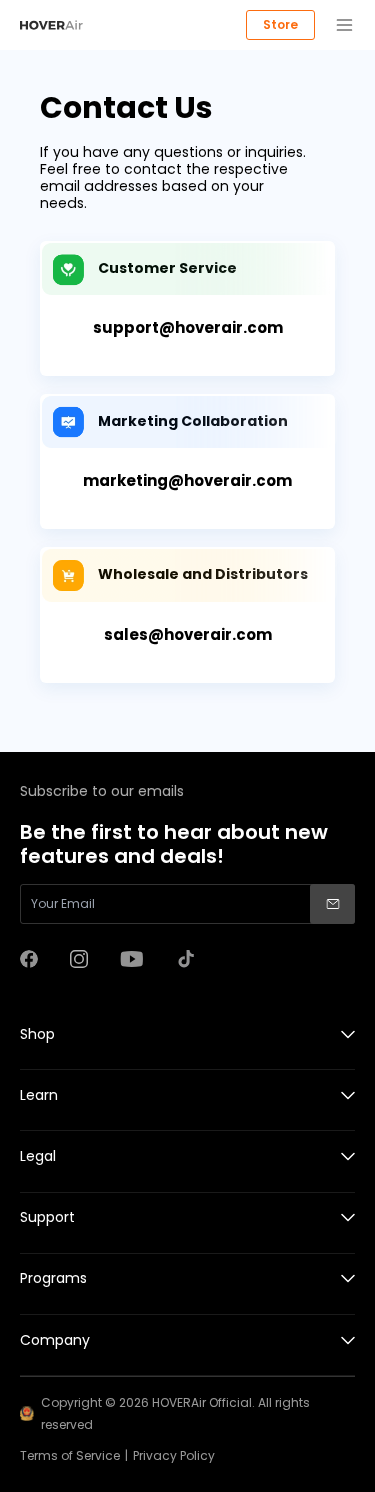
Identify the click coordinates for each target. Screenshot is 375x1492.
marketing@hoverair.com (187, 480)
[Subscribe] (332, 904)
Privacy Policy (174, 1455)
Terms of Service (70, 1455)
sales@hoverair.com (188, 634)
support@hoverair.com (188, 327)
